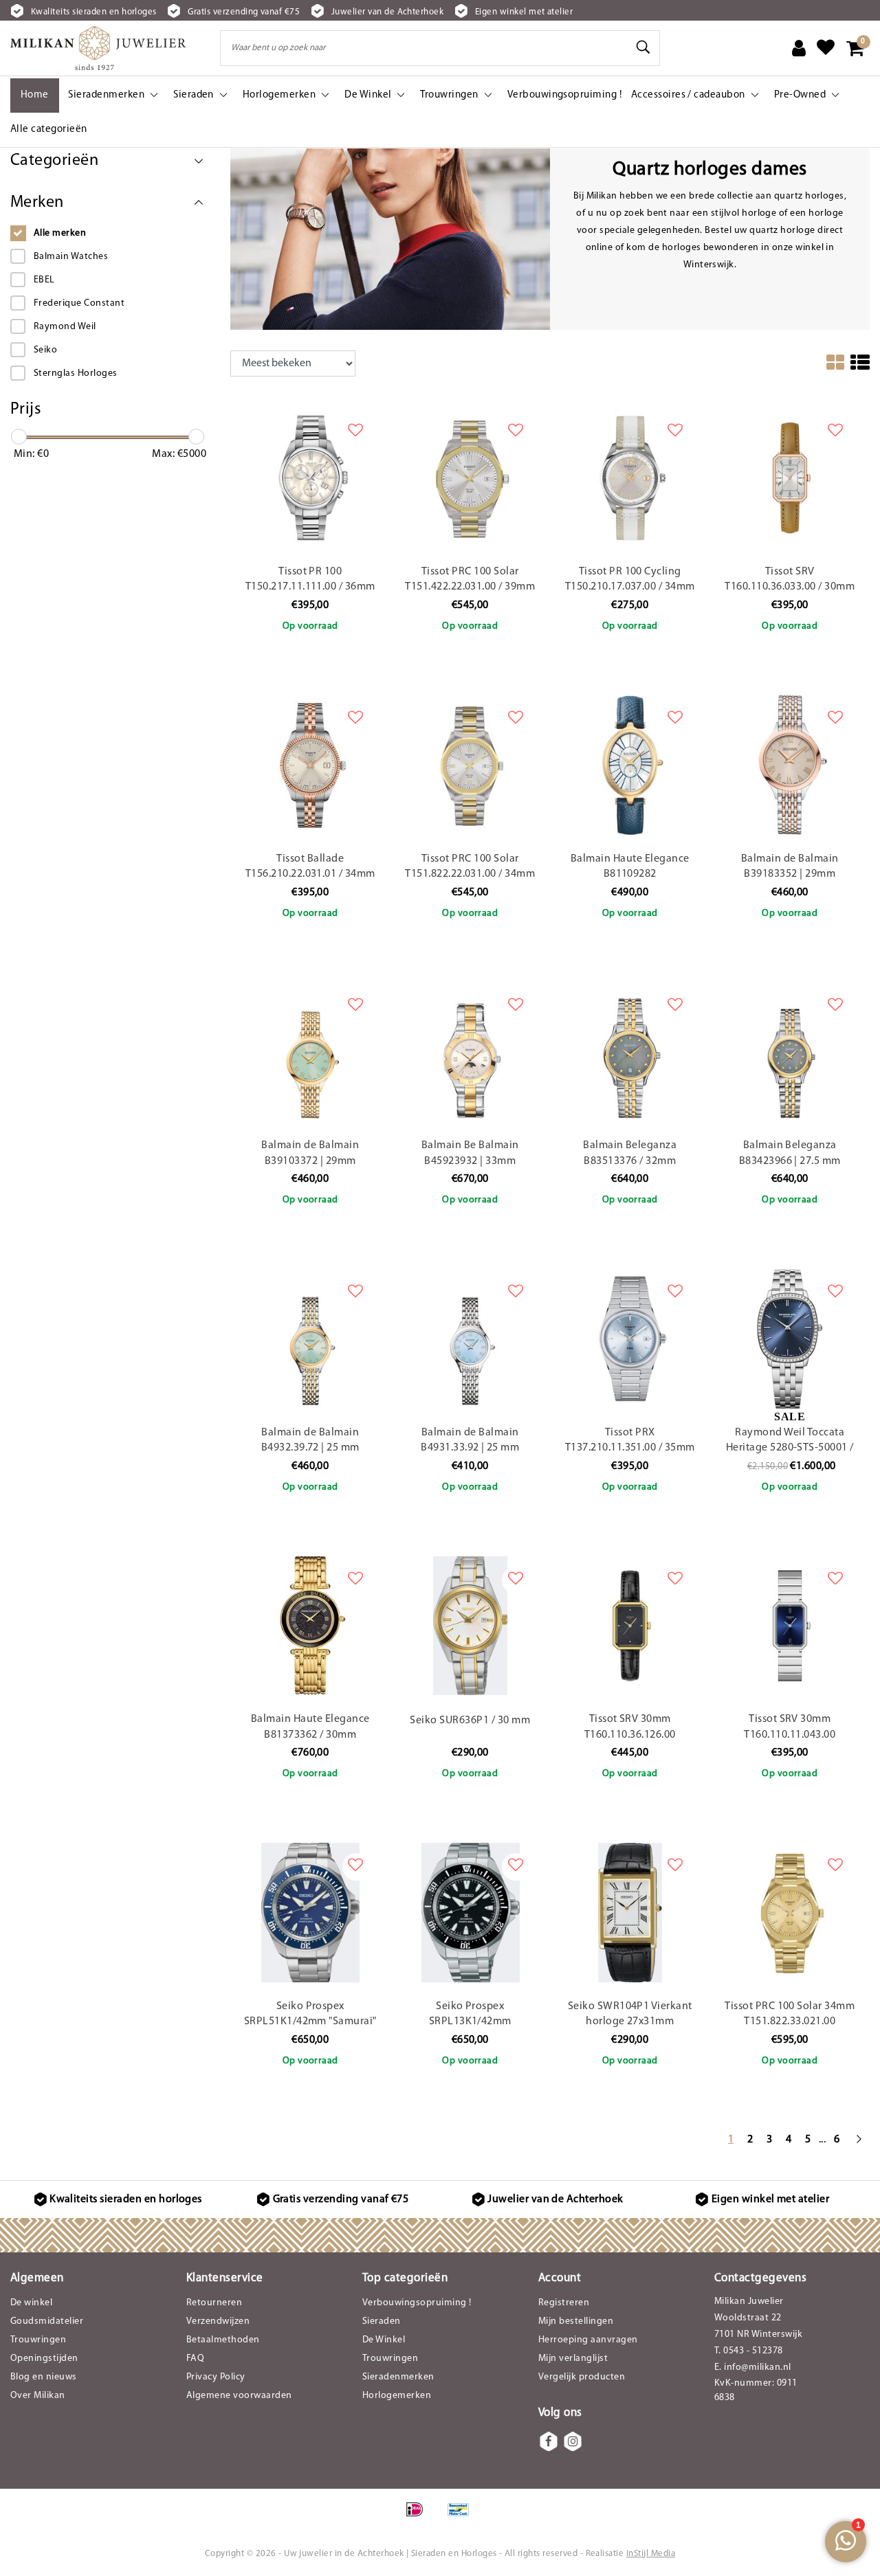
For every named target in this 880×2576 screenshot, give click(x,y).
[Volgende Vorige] (859, 2146)
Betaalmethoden (223, 2340)
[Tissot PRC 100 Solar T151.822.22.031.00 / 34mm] (471, 765)
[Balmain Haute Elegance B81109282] (630, 765)
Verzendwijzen (218, 2321)
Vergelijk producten (582, 2377)
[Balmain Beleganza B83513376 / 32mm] (630, 1052)
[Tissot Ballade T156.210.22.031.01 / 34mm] (310, 765)
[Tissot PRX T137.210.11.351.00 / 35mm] (630, 1339)
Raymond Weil (65, 327)
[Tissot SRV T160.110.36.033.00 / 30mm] (790, 478)
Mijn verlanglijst (573, 2359)
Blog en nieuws (44, 2377)
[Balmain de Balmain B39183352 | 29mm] (790, 765)
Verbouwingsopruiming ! (417, 2303)
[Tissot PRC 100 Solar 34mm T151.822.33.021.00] (790, 1913)
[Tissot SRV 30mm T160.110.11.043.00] (790, 1626)
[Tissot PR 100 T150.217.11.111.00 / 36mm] (310, 478)
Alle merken (60, 233)
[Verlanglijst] (826, 48)
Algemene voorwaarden (239, 2396)
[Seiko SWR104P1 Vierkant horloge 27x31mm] (630, 1913)
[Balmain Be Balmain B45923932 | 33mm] (471, 1052)
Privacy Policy (216, 2377)
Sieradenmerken (398, 2377)
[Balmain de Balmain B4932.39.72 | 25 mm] (310, 1339)
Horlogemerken (397, 2396)
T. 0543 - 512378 (749, 2351)
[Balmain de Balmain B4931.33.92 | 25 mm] (471, 1339)
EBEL (44, 280)
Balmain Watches (71, 257)
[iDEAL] (419, 2517)
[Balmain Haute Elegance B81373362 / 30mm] (310, 1626)
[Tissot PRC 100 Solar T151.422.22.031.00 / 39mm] (471, 478)
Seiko (45, 350)
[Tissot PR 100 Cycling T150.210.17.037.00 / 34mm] (630, 478)
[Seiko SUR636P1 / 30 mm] (471, 1626)
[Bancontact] (462, 2517)
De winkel (31, 2303)
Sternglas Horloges (76, 373)
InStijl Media (651, 2554)
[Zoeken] (643, 47)
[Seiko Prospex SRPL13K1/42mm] (471, 1913)
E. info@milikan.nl (753, 2367)
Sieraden (382, 2321)
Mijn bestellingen (576, 2321)
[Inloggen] (799, 48)
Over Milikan (38, 2396)
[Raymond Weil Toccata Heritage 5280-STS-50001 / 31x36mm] (790, 1339)
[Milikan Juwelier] (98, 48)
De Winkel (384, 2340)
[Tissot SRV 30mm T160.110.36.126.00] (630, 1626)
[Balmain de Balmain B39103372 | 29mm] (310, 1052)
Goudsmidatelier (47, 2321)
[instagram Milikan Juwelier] (573, 2441)
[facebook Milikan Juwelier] (549, 2441)
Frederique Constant (79, 303)
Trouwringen (38, 2340)
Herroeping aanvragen (588, 2340)
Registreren (564, 2303)
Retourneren (214, 2303)
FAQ (195, 2359)
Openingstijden (44, 2359)
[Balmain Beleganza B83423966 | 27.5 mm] (790, 1052)
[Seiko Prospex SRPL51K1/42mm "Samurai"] (310, 1913)
